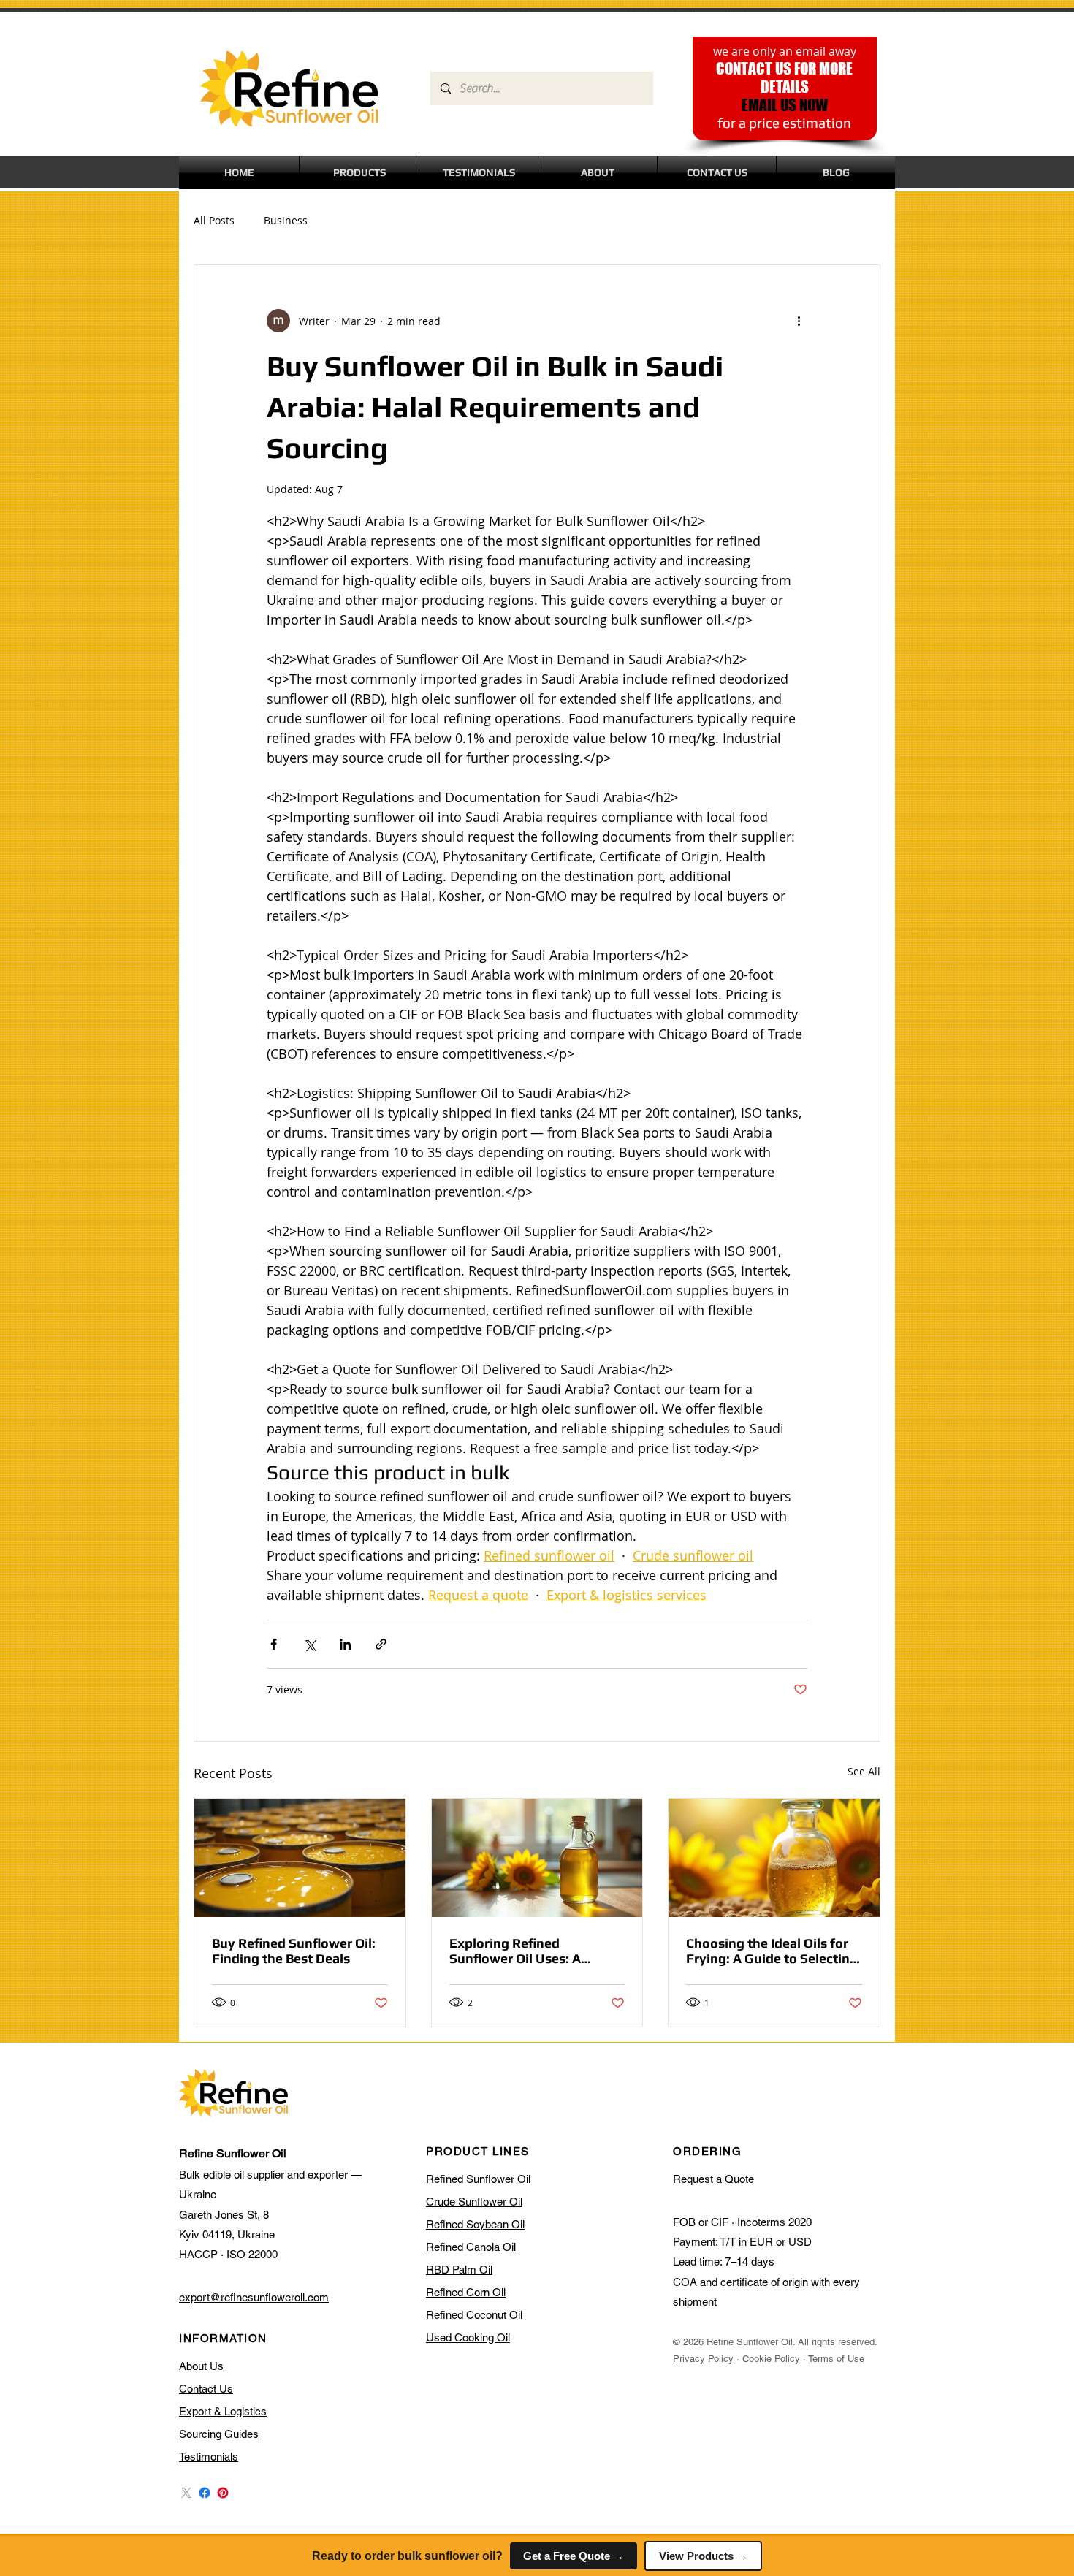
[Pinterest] (223, 2493)
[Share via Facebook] (274, 1644)
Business (286, 220)
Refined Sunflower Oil (478, 2179)
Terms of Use (836, 2359)
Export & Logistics (223, 2411)
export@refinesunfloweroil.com (254, 2297)
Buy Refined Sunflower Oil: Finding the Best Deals (294, 1951)
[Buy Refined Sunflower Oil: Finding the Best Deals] (300, 1858)
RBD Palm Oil (459, 2270)
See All (864, 1771)
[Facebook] (205, 2493)
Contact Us (206, 2389)
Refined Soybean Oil (475, 2224)
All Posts (214, 220)
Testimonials (209, 2457)
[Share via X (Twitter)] (309, 1644)
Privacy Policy (703, 2359)
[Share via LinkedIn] (345, 1644)
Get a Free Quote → (574, 2556)
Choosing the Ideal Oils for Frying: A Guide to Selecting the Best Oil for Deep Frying (772, 1951)
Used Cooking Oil (468, 2337)
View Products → (703, 2556)
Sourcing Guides (219, 2434)
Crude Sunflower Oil (474, 2202)
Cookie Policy (771, 2359)
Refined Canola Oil (471, 2247)
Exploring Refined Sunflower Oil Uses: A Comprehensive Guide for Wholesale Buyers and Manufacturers (528, 1951)
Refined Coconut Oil (474, 2315)
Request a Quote (713, 2179)
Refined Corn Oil (466, 2292)
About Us (201, 2366)
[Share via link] (381, 1644)
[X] (186, 2493)
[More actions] (799, 321)
